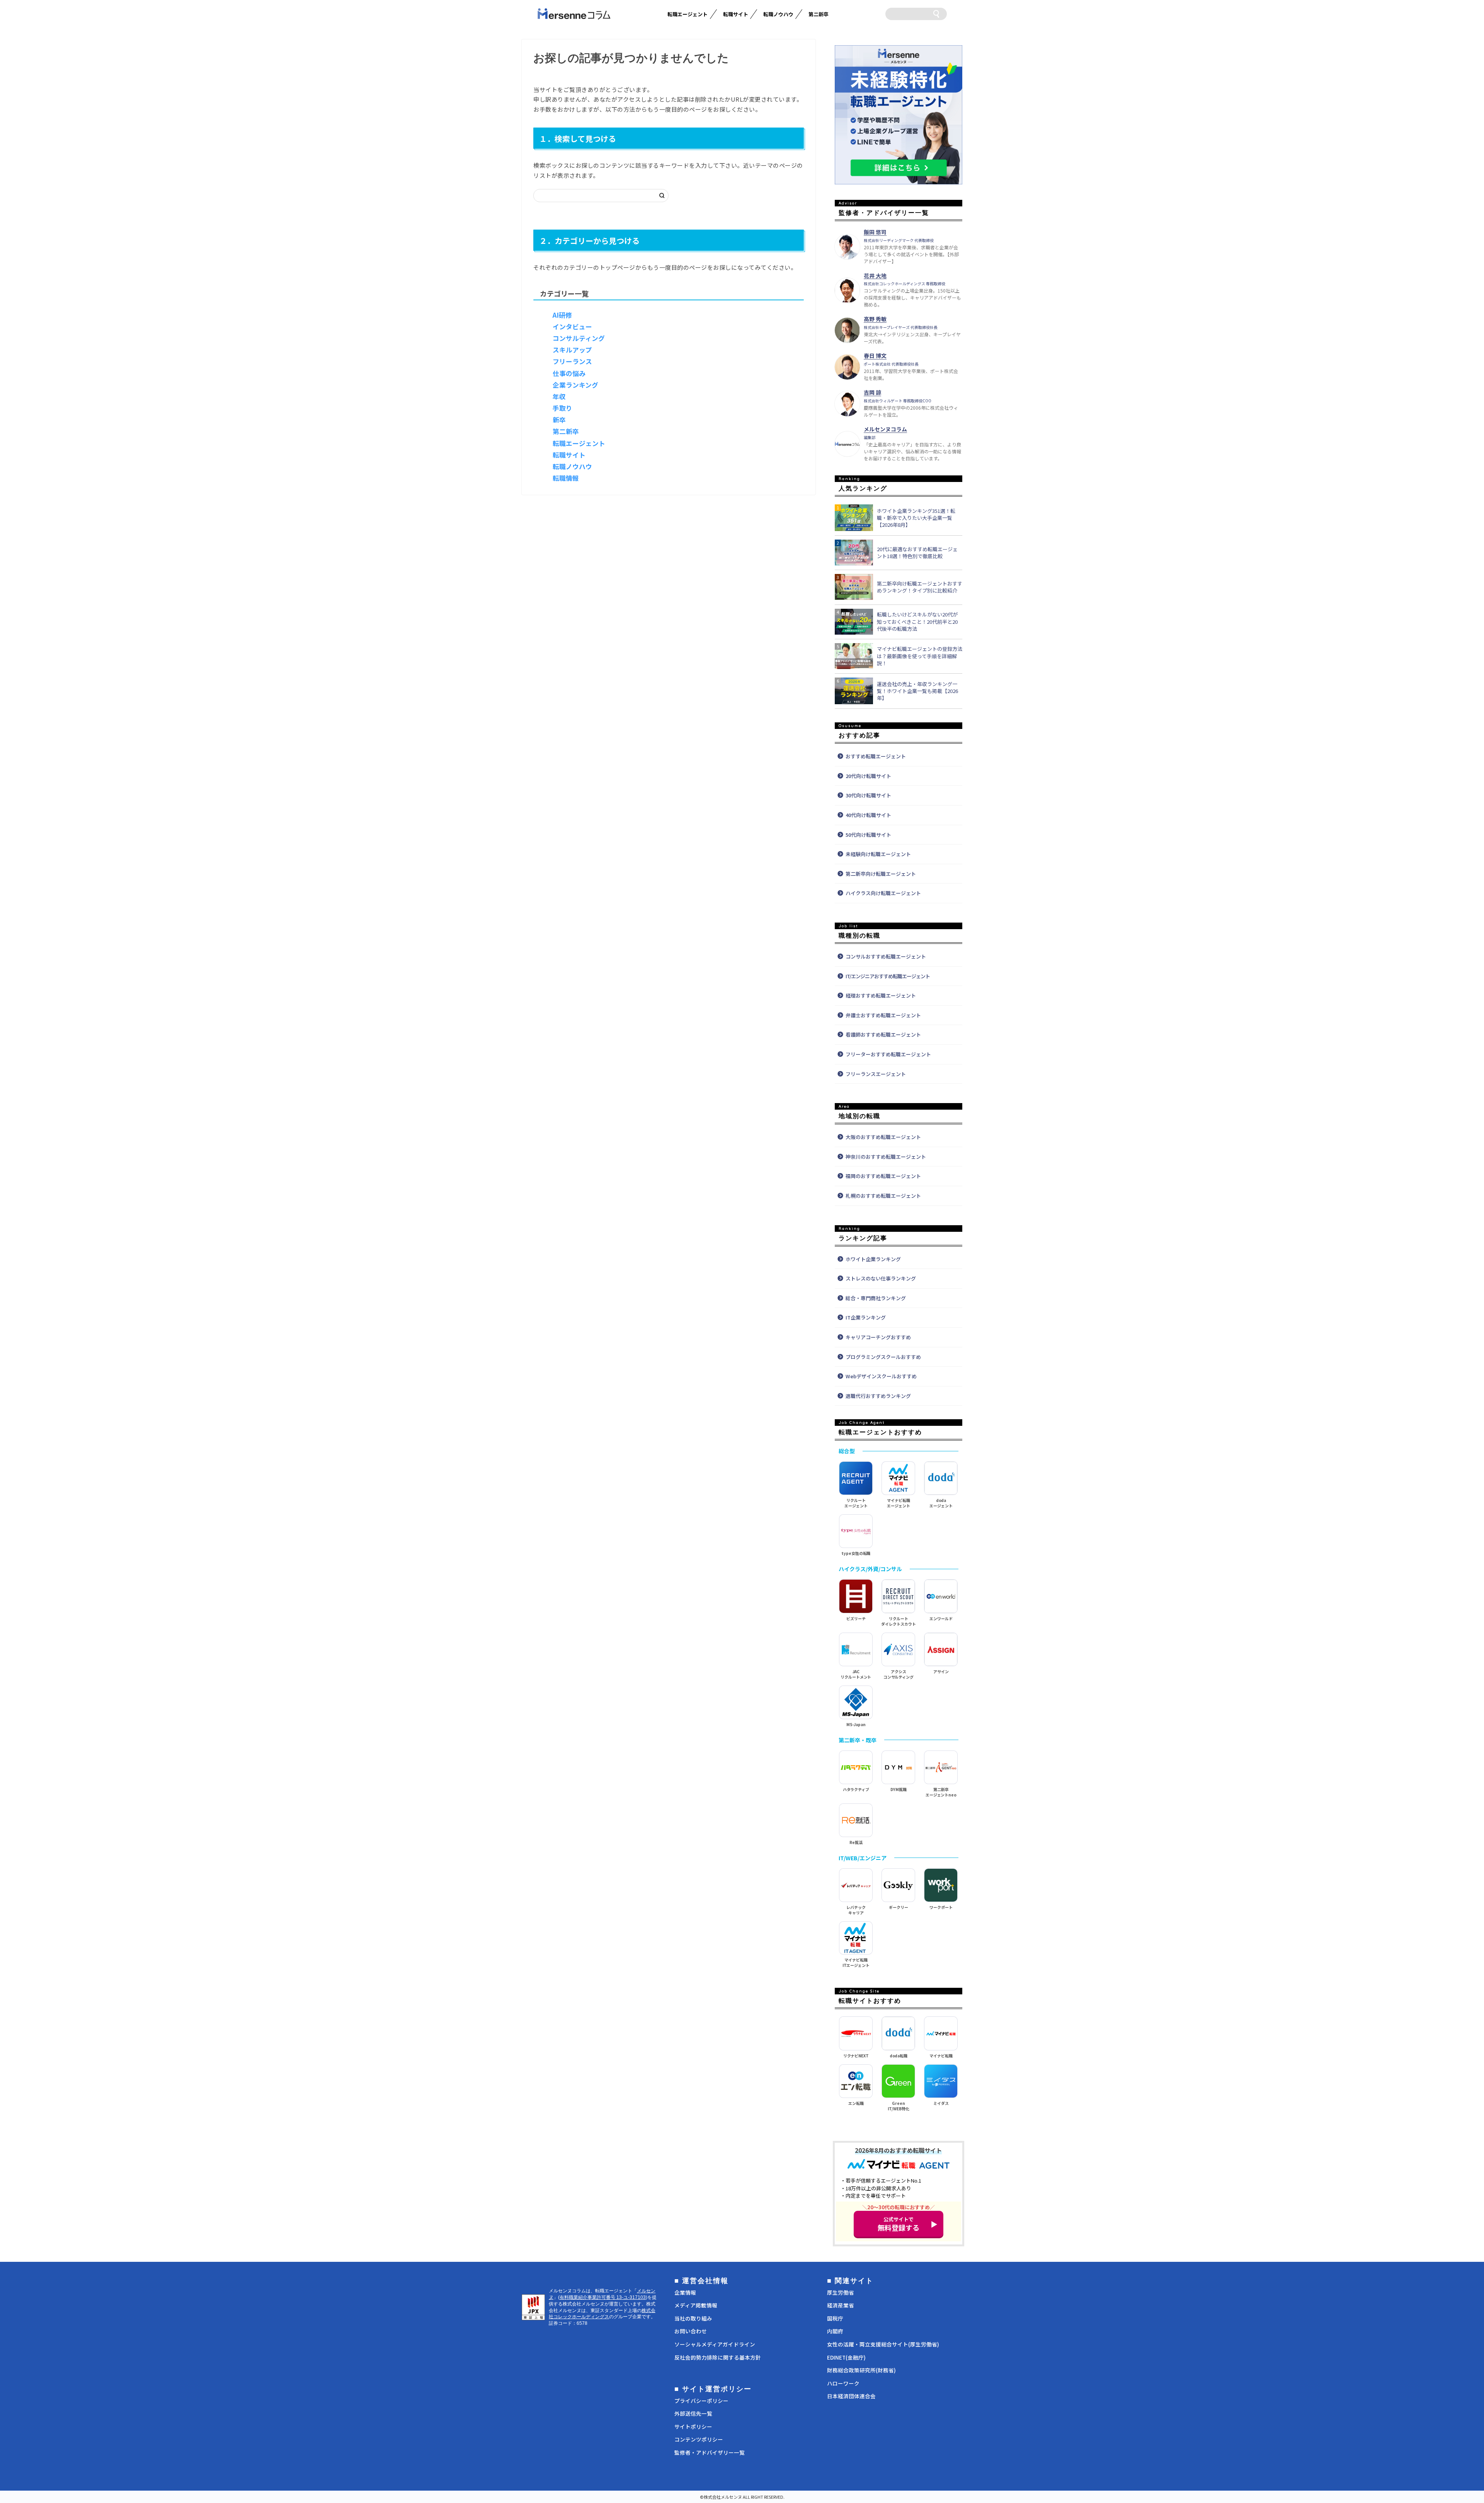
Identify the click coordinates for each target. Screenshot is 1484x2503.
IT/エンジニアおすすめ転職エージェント (888, 976)
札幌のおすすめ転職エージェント (883, 1196)
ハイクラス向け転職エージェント (883, 893)
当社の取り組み (693, 2318)
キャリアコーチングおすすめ (878, 1337)
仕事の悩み (569, 373)
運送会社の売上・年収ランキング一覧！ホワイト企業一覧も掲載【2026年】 (917, 691)
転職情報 (566, 478)
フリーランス (572, 361)
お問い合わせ (691, 2331)
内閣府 (835, 2331)
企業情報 (685, 2292)
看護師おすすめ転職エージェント (883, 1034)
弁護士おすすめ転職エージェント (883, 1015)
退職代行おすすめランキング (878, 1396)
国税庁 (835, 2318)
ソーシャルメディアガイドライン (715, 2344)
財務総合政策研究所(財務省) (861, 2370)
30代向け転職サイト (868, 795)
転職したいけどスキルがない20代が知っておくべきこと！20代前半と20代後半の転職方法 (917, 621)
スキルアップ (572, 350)
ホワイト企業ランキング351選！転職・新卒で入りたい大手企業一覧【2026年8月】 (916, 518)
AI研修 (562, 315)
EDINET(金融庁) (846, 2357)
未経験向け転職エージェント (878, 854)
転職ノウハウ (778, 14)
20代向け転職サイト (868, 776)
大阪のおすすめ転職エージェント (883, 1137)
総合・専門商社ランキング (876, 1298)
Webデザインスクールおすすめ (881, 1376)
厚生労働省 (841, 2292)
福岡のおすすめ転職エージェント (883, 1176)
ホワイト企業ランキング (873, 1259)
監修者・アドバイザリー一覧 (710, 2452)
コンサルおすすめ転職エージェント (886, 956)
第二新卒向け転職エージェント (881, 874)
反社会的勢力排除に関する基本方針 (718, 2357)
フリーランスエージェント (876, 1074)
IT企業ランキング (866, 1317)
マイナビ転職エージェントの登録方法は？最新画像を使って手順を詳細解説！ (920, 656)
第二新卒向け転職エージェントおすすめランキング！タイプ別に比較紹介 (920, 587)
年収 (559, 397)
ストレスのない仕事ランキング (881, 1278)
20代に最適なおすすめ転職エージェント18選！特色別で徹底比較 (917, 553)
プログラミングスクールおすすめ (883, 1357)
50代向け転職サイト (868, 835)
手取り (562, 408)
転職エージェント (688, 14)
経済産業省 (841, 2305)
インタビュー (572, 327)
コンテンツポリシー (699, 2439)
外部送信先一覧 (693, 2413)
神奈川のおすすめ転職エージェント (886, 1157)
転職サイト (736, 14)
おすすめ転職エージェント (876, 756)
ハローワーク (843, 2383)
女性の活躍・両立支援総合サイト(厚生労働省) (883, 2344)
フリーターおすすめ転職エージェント (888, 1054)
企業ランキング (575, 385)
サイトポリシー (693, 2426)
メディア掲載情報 (696, 2305)
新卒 (559, 420)
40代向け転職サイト (868, 815)
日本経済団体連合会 (851, 2396)
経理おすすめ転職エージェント (881, 995)
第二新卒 (819, 14)
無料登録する (899, 2224)
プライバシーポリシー (701, 2401)
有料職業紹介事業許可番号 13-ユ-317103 (603, 2297)
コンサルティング (579, 338)
